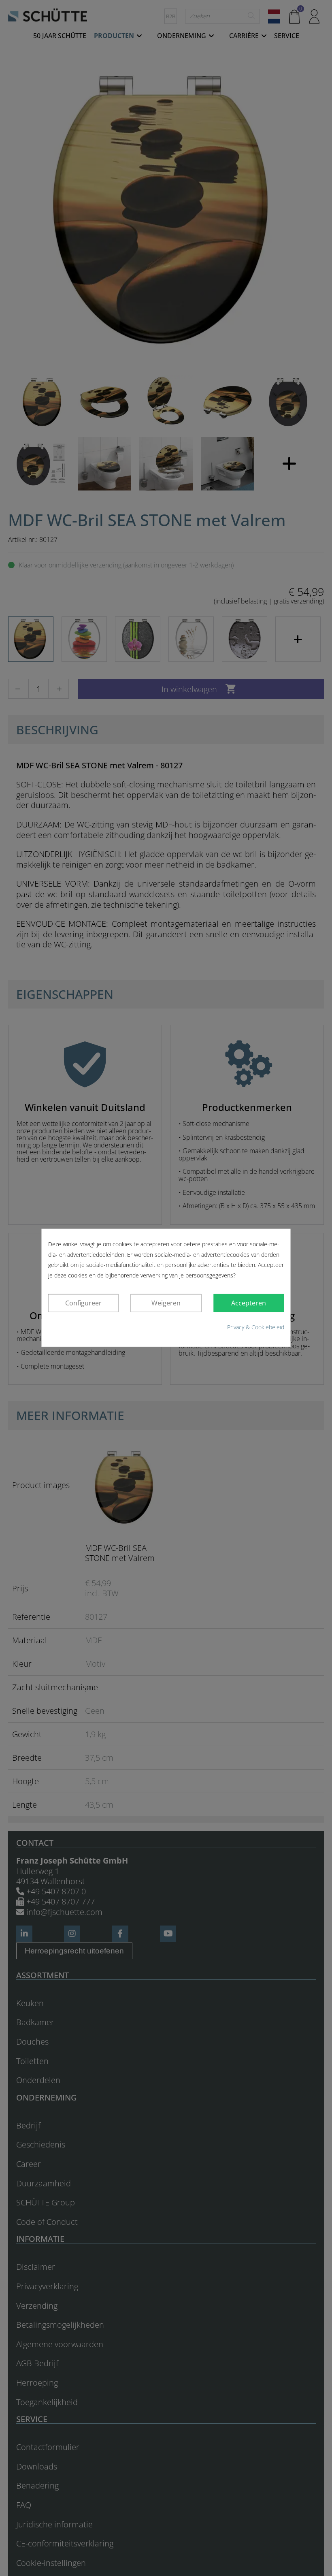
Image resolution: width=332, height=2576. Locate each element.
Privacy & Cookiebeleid (256, 1327)
